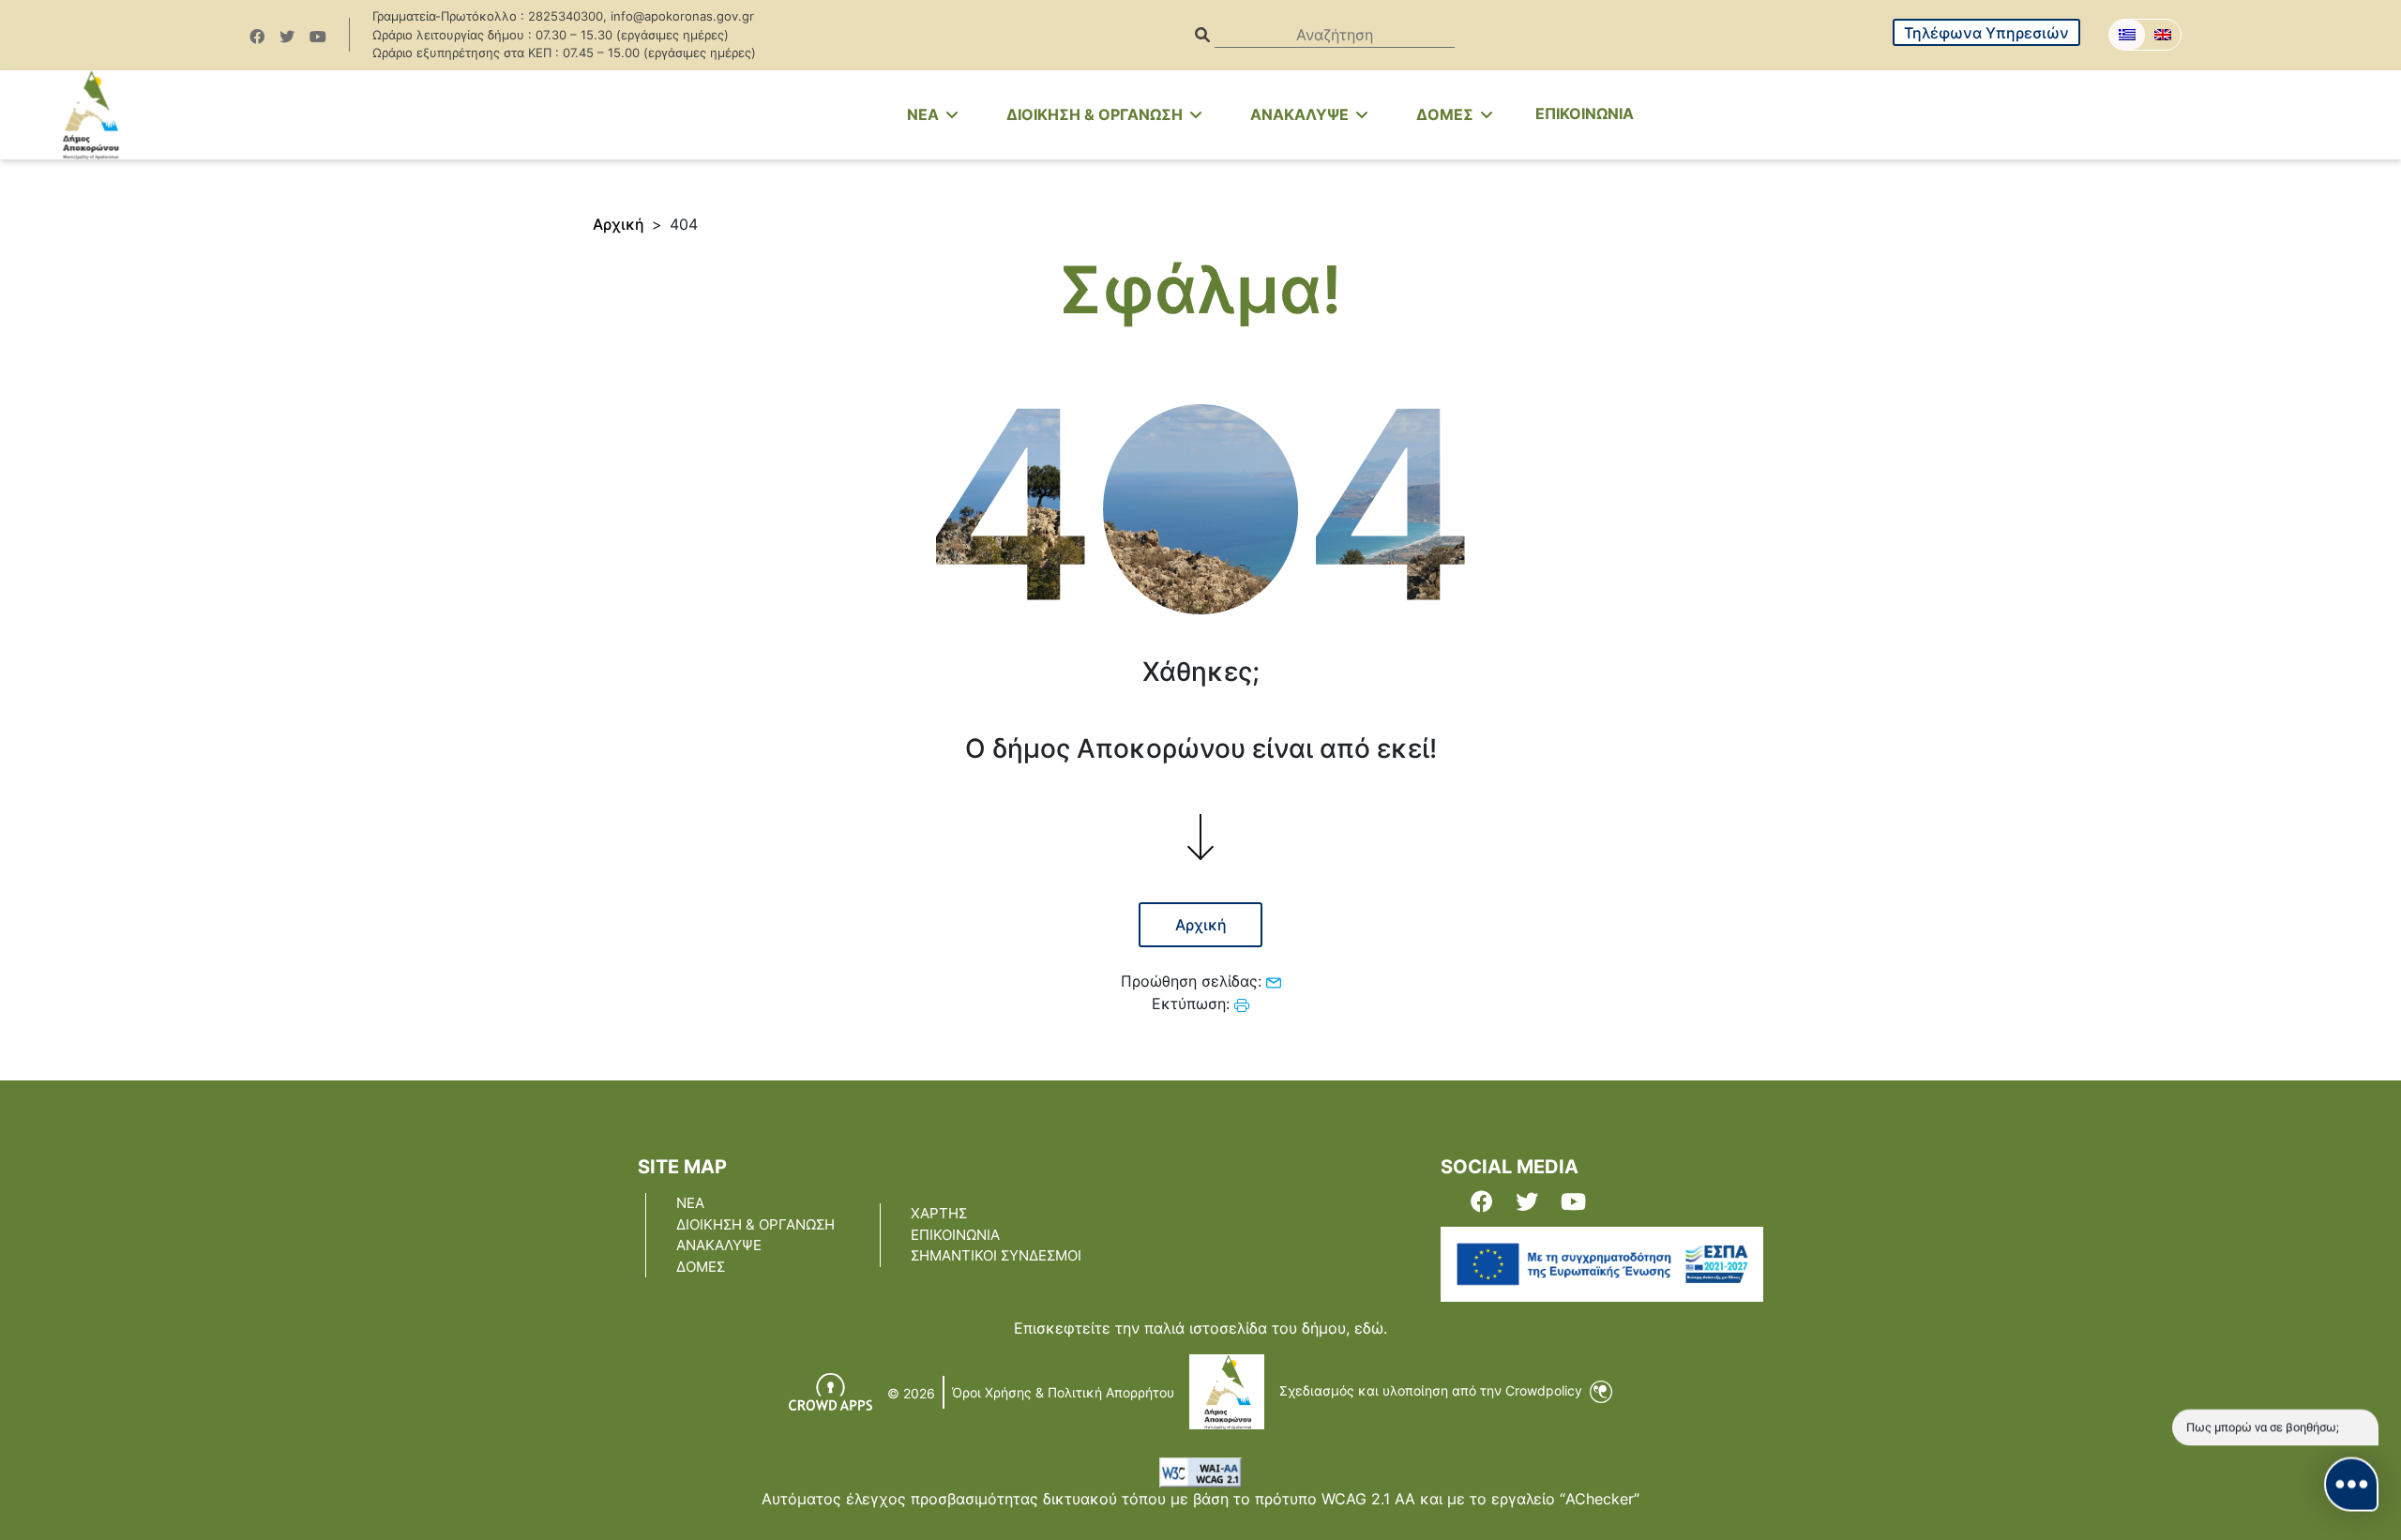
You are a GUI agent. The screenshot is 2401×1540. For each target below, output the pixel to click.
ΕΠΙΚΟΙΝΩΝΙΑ (1585, 113)
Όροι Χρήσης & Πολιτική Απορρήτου (1063, 1392)
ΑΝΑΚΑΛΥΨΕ (1301, 114)
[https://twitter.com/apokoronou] (287, 37)
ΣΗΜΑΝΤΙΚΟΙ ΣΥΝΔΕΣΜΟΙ (996, 1255)
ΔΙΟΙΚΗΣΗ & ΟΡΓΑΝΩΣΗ (1096, 114)
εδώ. (1371, 1328)
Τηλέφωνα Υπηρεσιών (1986, 33)
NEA (925, 114)
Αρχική (619, 224)
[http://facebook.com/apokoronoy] (257, 37)
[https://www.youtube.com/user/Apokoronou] (318, 37)
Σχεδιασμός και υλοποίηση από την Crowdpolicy (1433, 1390)
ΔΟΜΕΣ (1447, 114)
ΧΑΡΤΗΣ (939, 1213)
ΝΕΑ (690, 1203)
